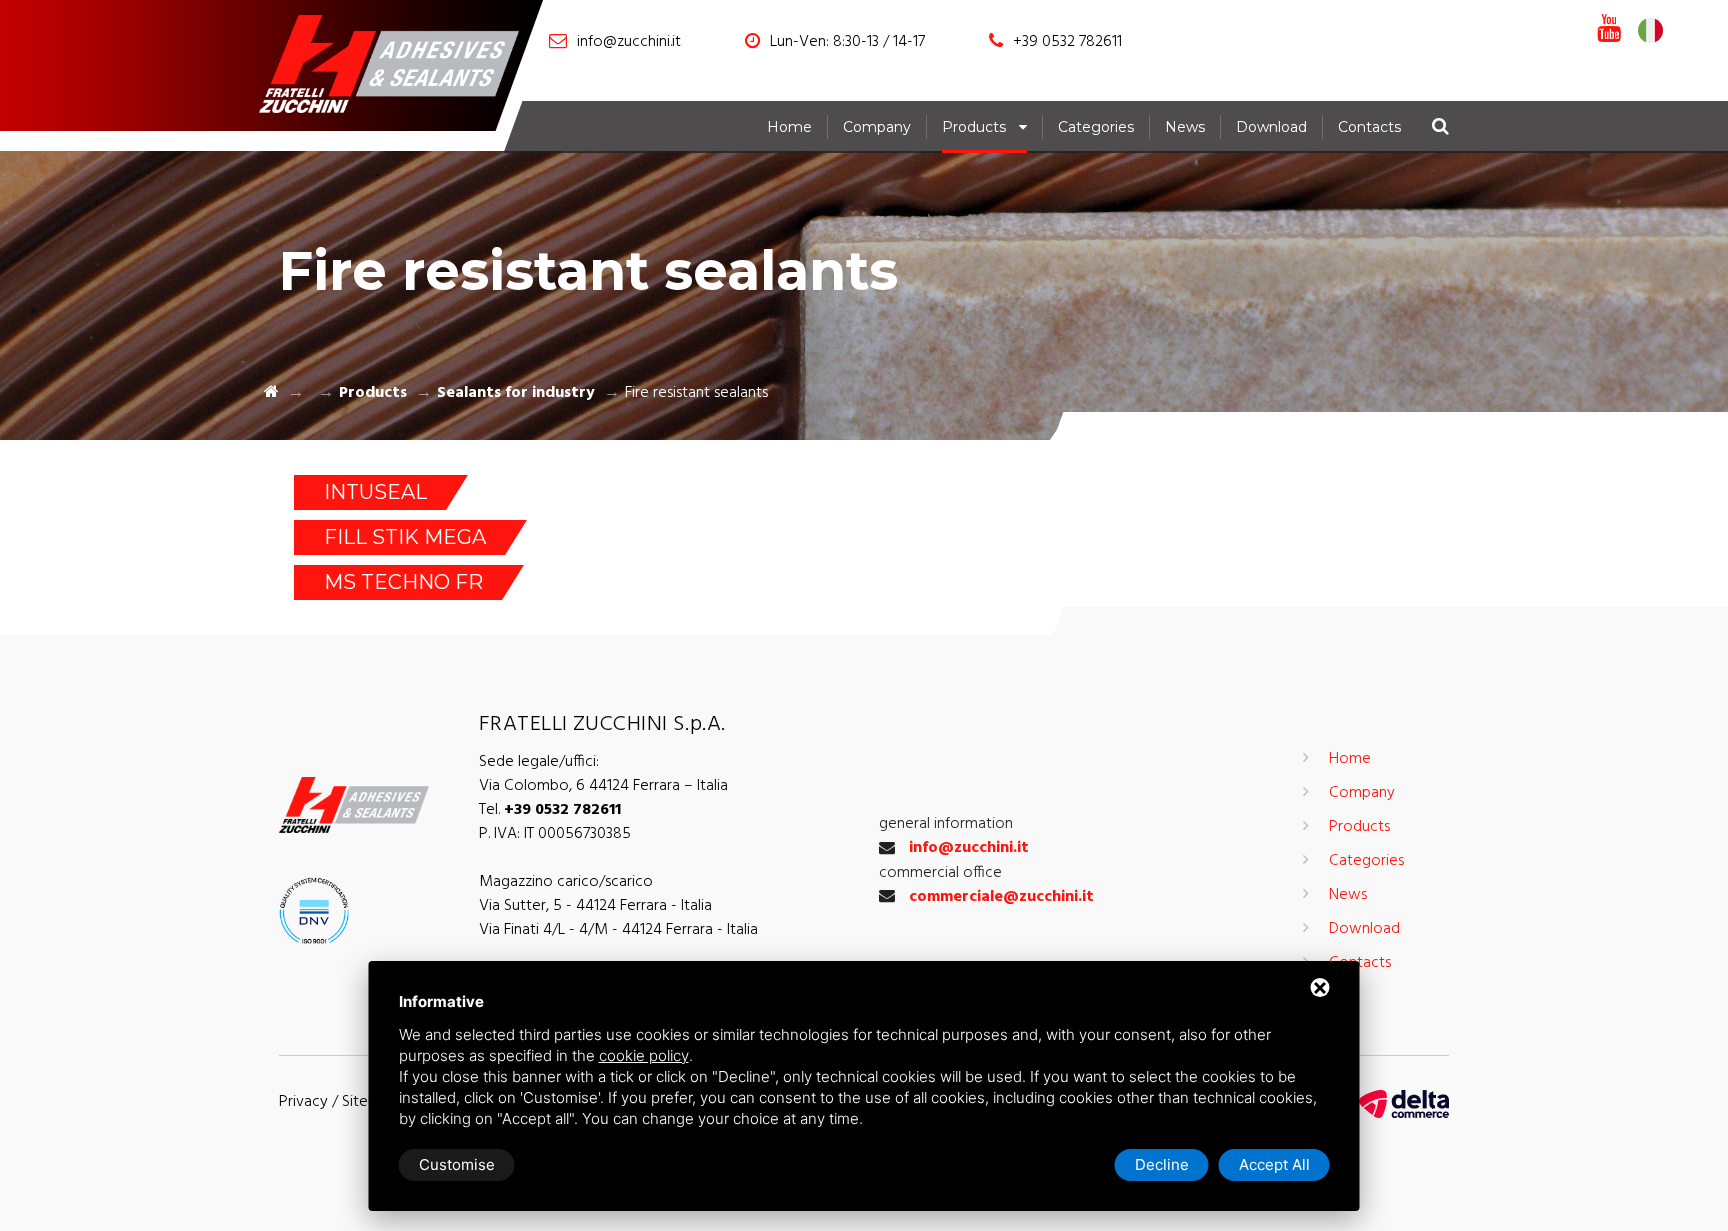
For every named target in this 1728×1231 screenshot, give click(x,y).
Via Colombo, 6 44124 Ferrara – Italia (603, 786)
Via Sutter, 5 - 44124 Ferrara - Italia (595, 906)
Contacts (1369, 127)
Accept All (1274, 1164)
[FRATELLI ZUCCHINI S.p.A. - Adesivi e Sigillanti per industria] (399, 68)
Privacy (303, 1102)
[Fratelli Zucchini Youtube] (1609, 30)
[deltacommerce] (1404, 1104)
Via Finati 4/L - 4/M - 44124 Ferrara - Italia (618, 930)
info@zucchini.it (629, 42)
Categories (1096, 127)
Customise (457, 1164)
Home (789, 127)
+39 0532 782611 (1067, 42)
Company (877, 127)
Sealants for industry (516, 393)
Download (1271, 127)
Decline (1162, 1164)
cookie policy (644, 1055)
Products (974, 127)
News (1185, 127)
